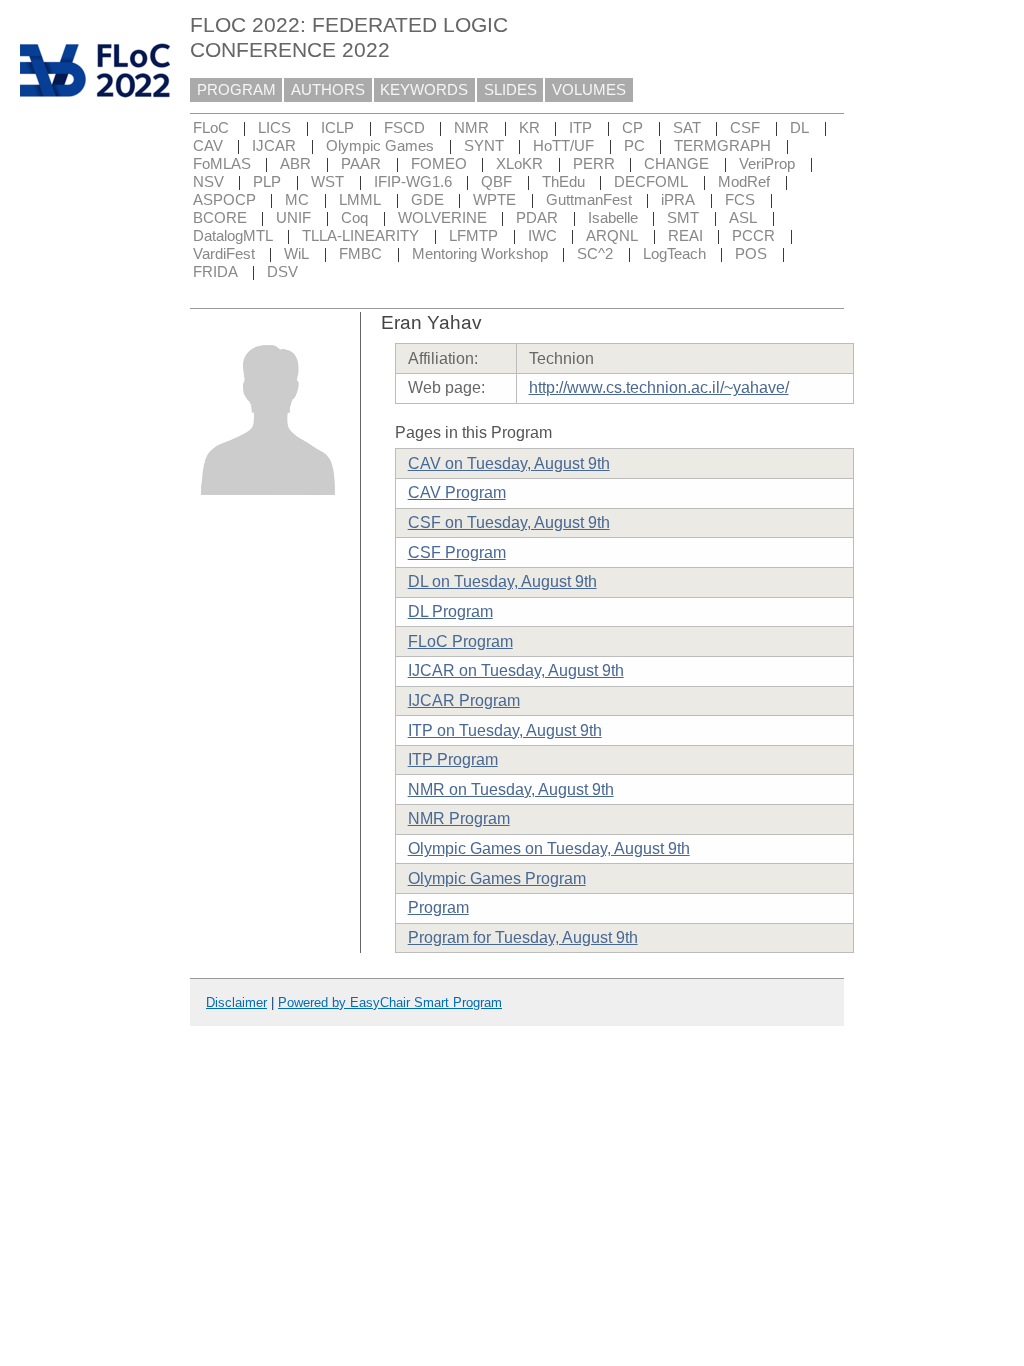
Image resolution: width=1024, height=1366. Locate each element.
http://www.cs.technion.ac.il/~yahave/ (659, 387)
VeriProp (767, 164)
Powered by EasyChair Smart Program (390, 1002)
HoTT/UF (563, 146)
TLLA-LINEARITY (360, 236)
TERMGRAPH (722, 146)
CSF (745, 128)
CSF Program (457, 552)
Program (438, 907)
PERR (594, 164)
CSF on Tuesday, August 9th (509, 522)
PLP (267, 182)
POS (751, 254)
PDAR (537, 218)
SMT (683, 218)
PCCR (753, 236)
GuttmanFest (589, 200)
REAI (685, 236)
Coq (354, 218)
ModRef (744, 182)
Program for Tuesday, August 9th (523, 937)
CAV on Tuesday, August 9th (509, 463)
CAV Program (457, 492)
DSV (282, 272)
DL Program (450, 611)
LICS (274, 128)
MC (297, 200)
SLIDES (510, 90)
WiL (296, 254)
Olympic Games (380, 146)
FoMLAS (222, 164)
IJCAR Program (464, 700)
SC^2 (595, 254)
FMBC (360, 254)
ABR (295, 164)
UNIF (293, 218)
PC (634, 146)
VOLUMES (589, 90)
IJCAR (274, 146)
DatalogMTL (233, 236)
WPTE (494, 200)
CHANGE (676, 164)
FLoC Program (460, 641)
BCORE (220, 218)
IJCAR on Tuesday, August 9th (516, 670)
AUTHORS (328, 90)
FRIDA (215, 272)
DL (799, 128)
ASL (743, 218)
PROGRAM (236, 90)
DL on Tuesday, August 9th (502, 581)
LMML (360, 200)
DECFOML (651, 182)
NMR (471, 128)
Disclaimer (236, 1002)
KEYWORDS (424, 90)
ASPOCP (224, 200)
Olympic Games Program (497, 878)
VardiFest (224, 254)
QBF (496, 182)
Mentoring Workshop (480, 254)
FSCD (404, 128)
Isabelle (613, 218)
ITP (580, 128)
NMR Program (459, 818)
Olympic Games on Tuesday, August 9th (549, 848)
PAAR (361, 164)
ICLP (337, 128)
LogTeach (674, 254)
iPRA (678, 200)
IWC (542, 236)
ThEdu (563, 182)
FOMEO (439, 164)
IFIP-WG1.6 (413, 182)
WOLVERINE (442, 218)
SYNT (484, 146)
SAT (687, 128)
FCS (740, 200)
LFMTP (473, 236)
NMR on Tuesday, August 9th (511, 789)
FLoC (211, 128)
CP (632, 128)
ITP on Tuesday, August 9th (505, 730)
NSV (208, 182)
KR (529, 128)
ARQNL (612, 236)
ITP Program (453, 759)
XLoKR (519, 164)
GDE (427, 200)
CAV (208, 146)
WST (327, 182)
